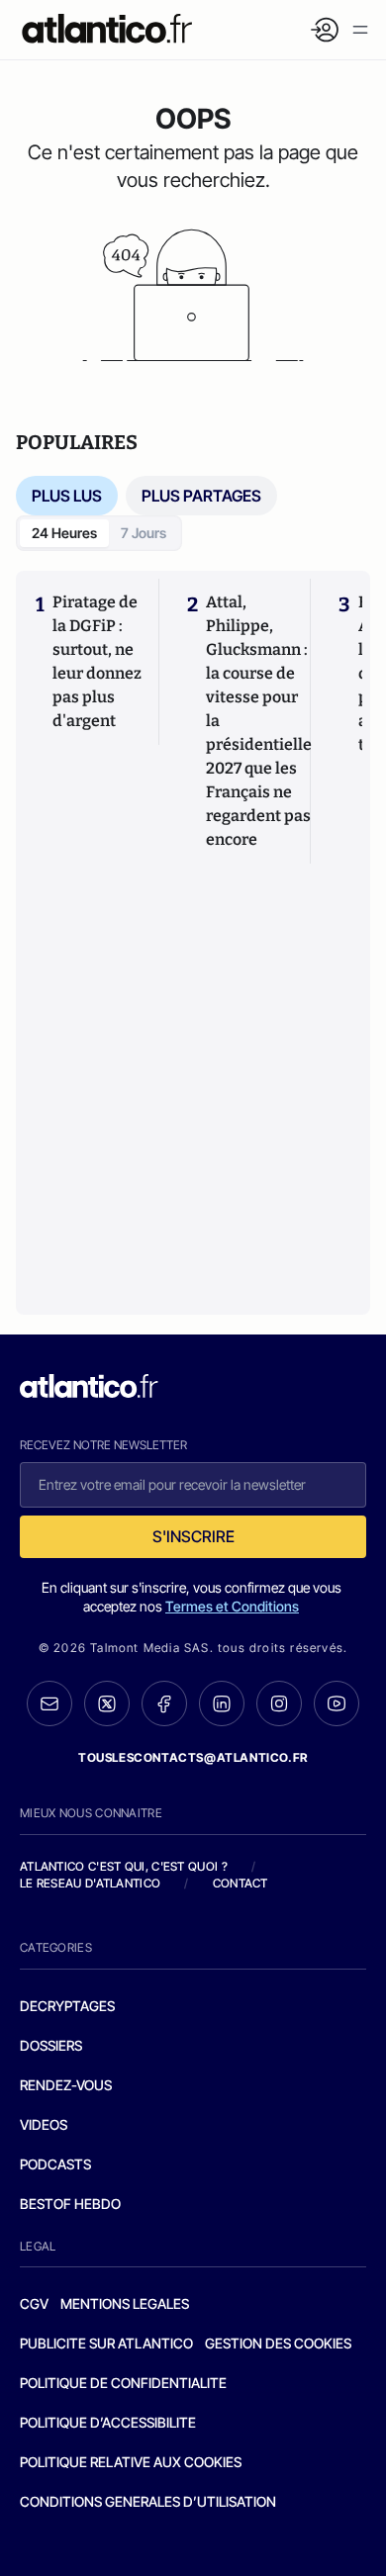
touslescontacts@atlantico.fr (193, 1757)
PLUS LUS (67, 496)
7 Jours (144, 533)
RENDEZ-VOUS (66, 2085)
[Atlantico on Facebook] (164, 1704)
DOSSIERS (51, 2045)
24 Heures (64, 533)
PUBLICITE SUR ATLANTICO (106, 2343)
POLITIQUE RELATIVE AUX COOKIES (131, 2462)
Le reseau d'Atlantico (90, 1883)
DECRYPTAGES (67, 2006)
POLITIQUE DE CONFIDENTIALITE (123, 2383)
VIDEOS (44, 2124)
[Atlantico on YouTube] (337, 1703)
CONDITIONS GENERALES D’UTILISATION (148, 2501)
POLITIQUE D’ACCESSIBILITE (108, 2422)
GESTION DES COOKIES (278, 2343)
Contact (241, 1883)
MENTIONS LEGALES (125, 2303)
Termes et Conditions (232, 1606)
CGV (34, 2303)
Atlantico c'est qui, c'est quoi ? (124, 1866)
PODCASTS (55, 2164)
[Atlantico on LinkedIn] (222, 1704)
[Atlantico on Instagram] (279, 1703)
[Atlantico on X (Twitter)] (107, 1704)
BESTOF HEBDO (70, 2204)
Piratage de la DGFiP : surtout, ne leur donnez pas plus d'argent (97, 661)
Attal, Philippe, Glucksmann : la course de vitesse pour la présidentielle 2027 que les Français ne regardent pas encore (259, 721)
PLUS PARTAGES (201, 496)
